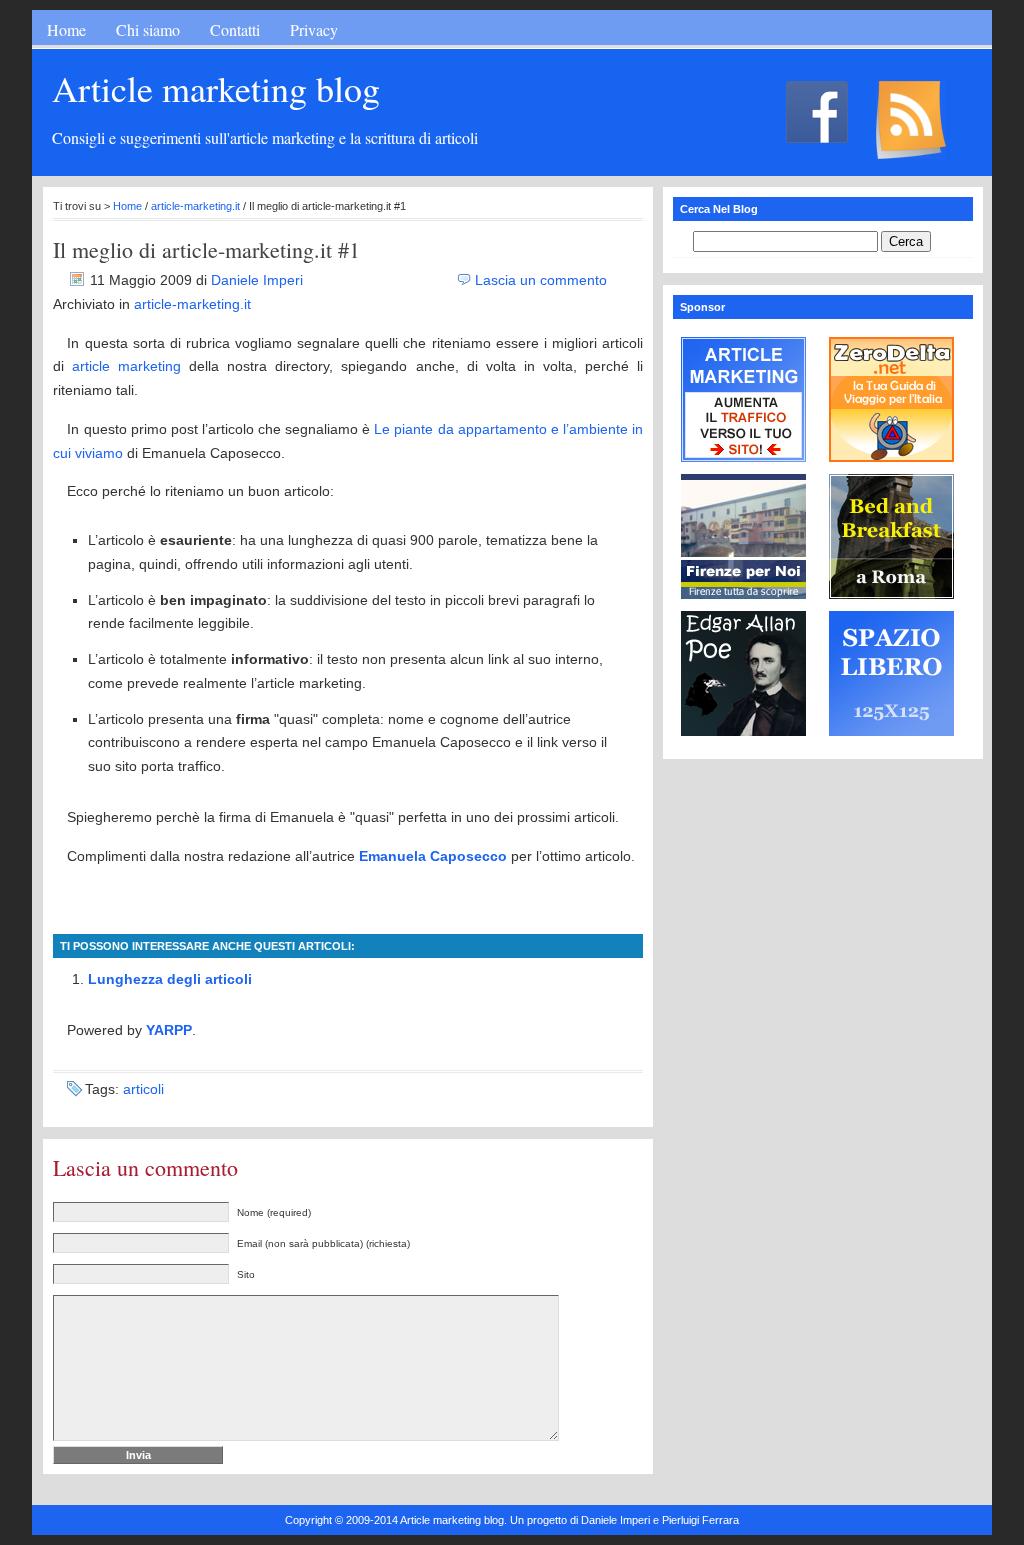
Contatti (235, 29)
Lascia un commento (541, 280)
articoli (143, 1089)
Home (66, 29)
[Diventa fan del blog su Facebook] (678, 146)
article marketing (126, 366)
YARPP (169, 1030)
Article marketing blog (216, 88)
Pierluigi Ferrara (700, 1520)
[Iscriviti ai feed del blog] (726, 160)
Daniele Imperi (257, 280)
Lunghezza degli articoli (170, 979)
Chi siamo (148, 29)
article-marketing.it (195, 206)
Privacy (314, 29)
